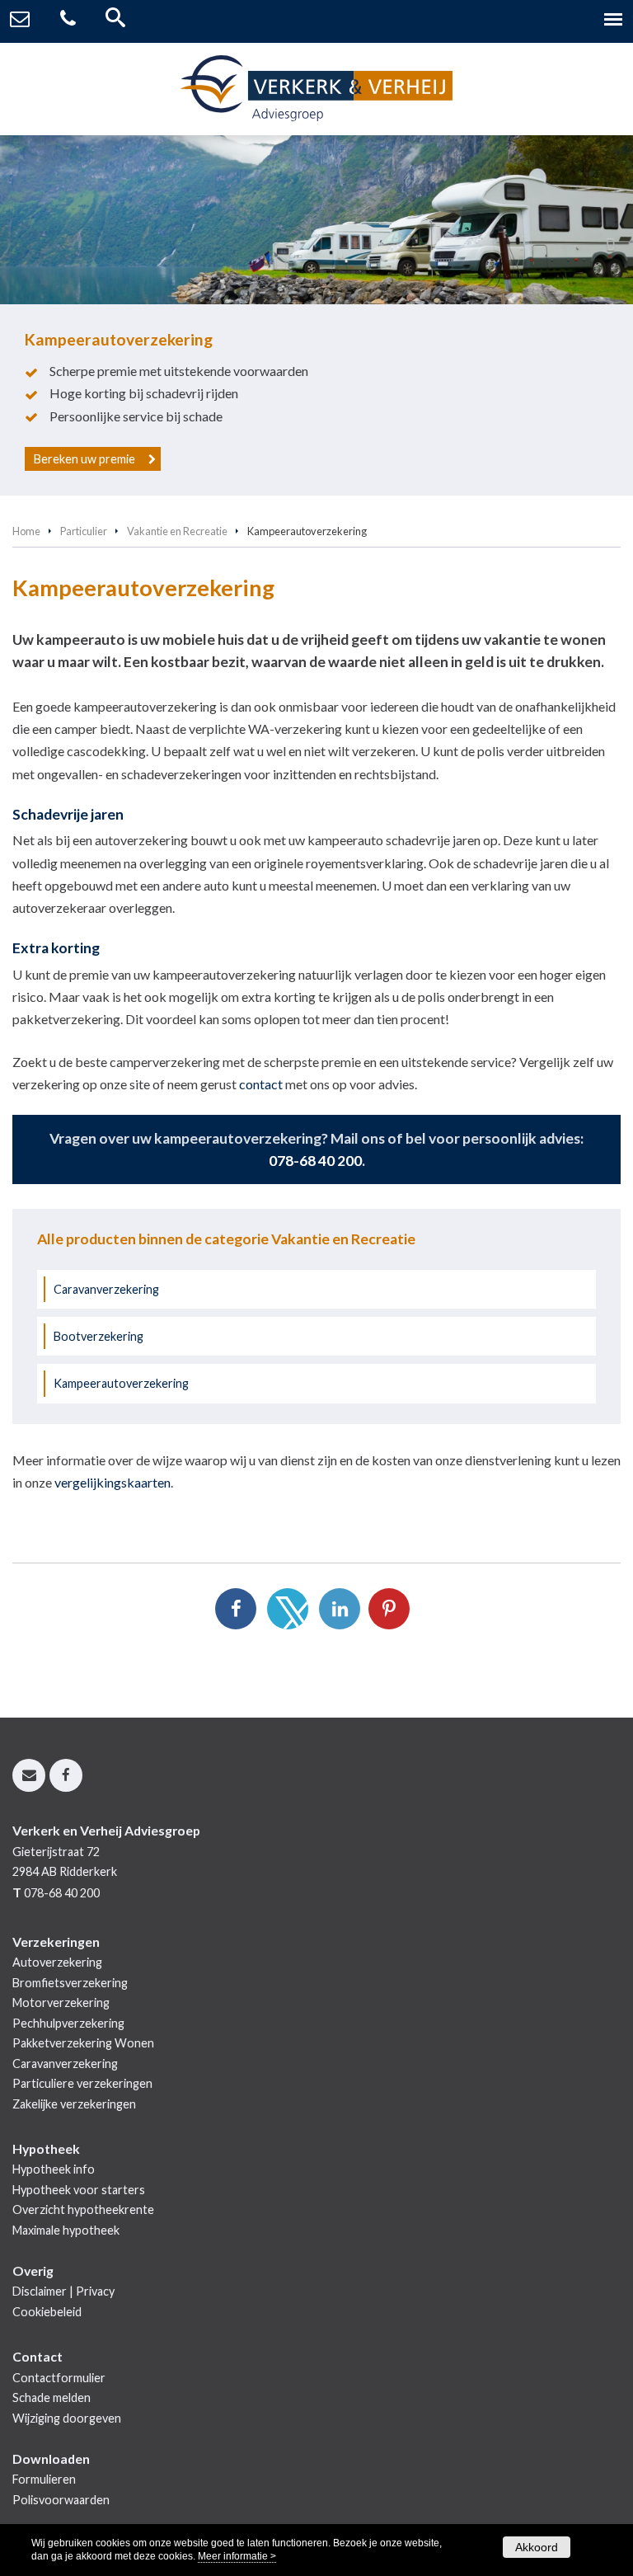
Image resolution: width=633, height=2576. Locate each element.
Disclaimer (40, 2291)
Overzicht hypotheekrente (83, 2209)
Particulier (84, 531)
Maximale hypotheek (66, 2230)
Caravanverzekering (106, 1289)
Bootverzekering (98, 1336)
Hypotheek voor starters (79, 2190)
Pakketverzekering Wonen (83, 2043)
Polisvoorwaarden (61, 2500)
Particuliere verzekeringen (82, 2083)
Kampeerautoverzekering (121, 1383)
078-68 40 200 (315, 1161)
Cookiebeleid (47, 2312)
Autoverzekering (57, 1962)
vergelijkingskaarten (113, 1482)
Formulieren (44, 2479)
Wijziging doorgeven (67, 2418)
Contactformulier (59, 2378)
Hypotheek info (54, 2169)
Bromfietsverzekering (70, 1983)
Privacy (95, 2291)
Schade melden (52, 2397)
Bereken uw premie (84, 459)
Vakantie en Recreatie (177, 531)
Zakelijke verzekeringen (74, 2104)
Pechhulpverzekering (68, 2023)
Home (26, 531)
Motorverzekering (61, 2003)
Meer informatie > (237, 2556)
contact (261, 1084)
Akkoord (537, 2547)
